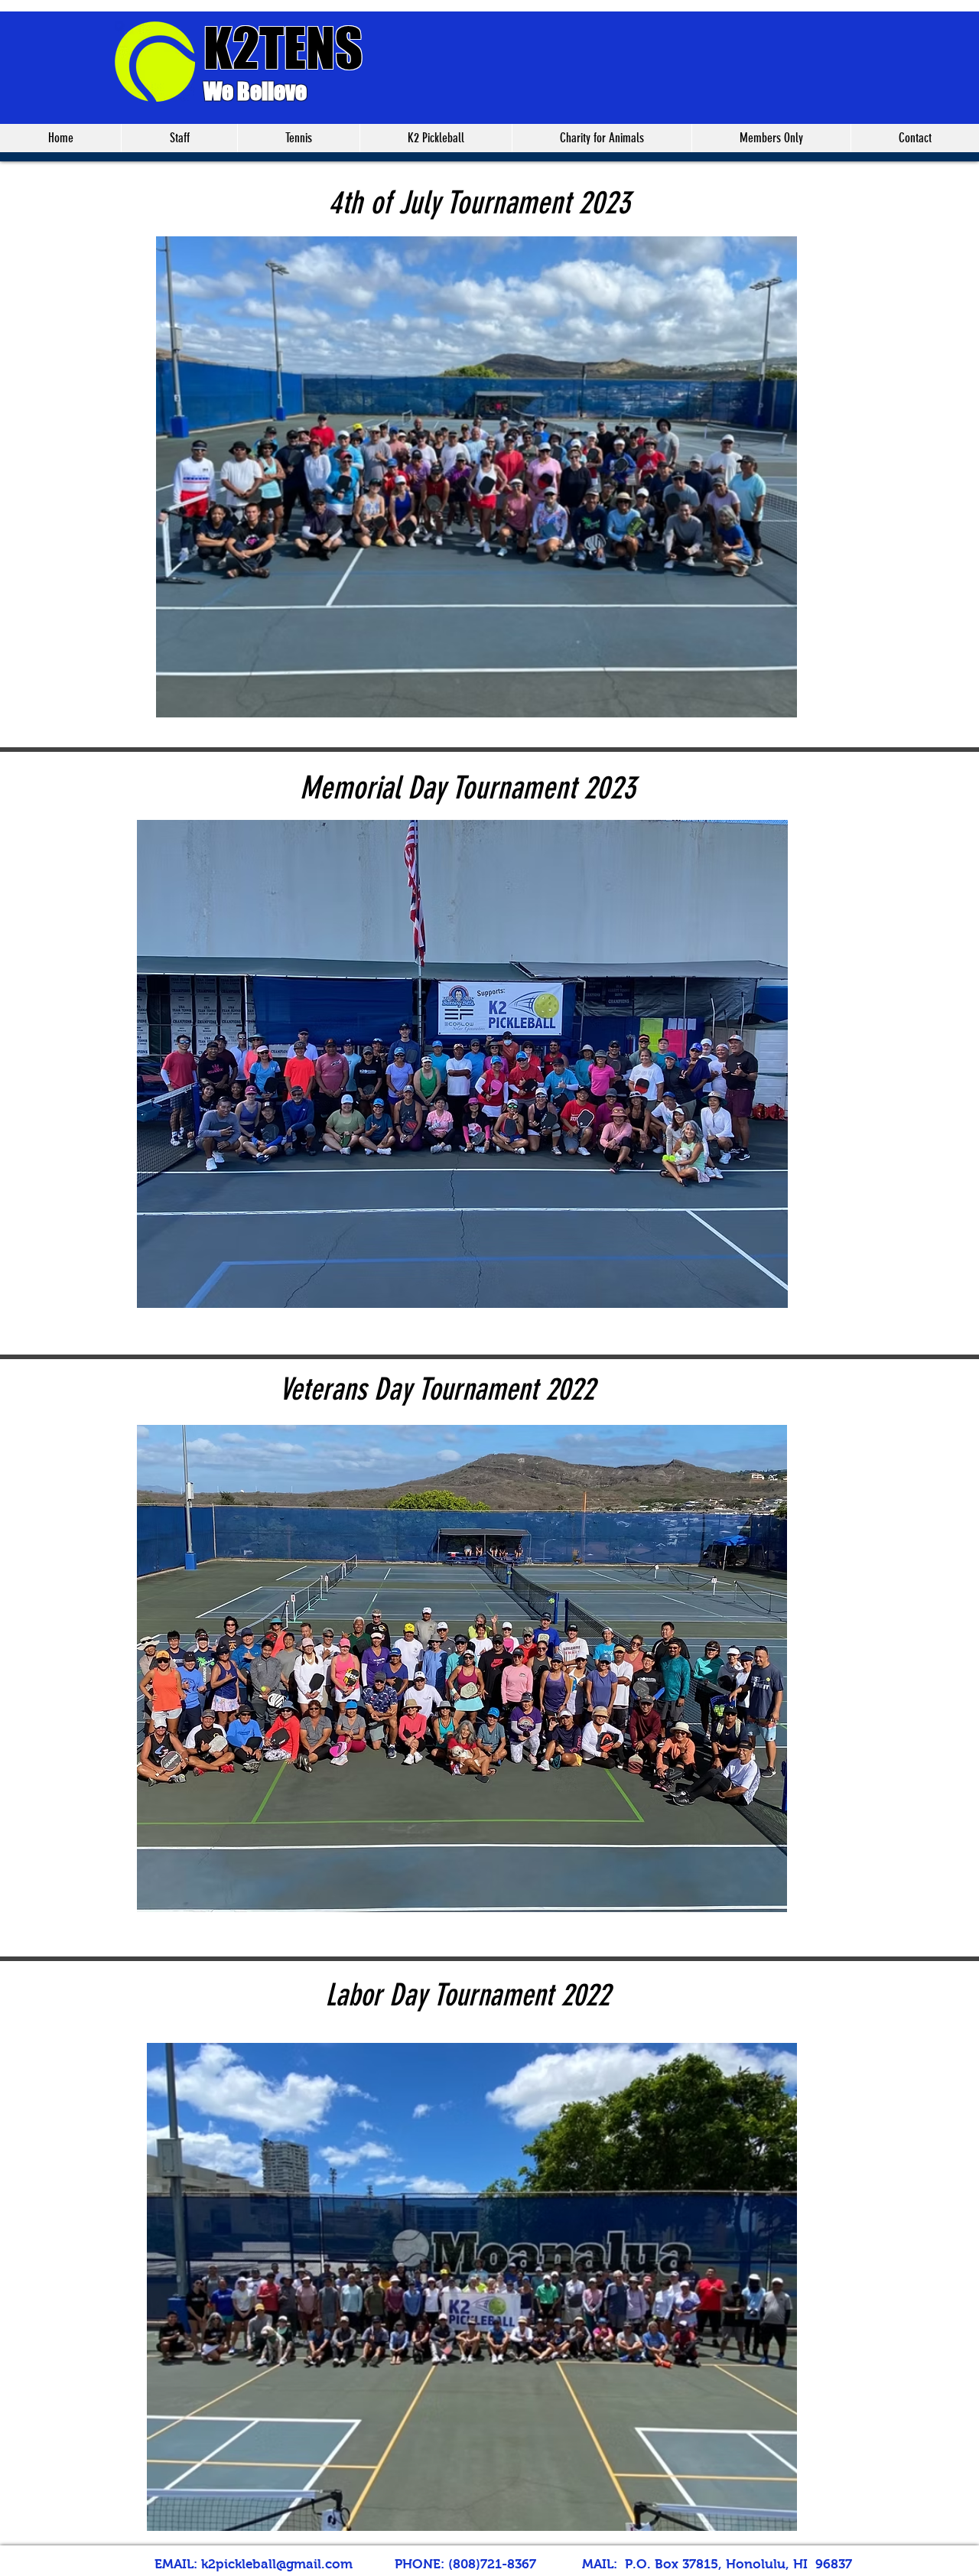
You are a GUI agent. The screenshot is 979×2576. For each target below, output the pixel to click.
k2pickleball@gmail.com (277, 2564)
